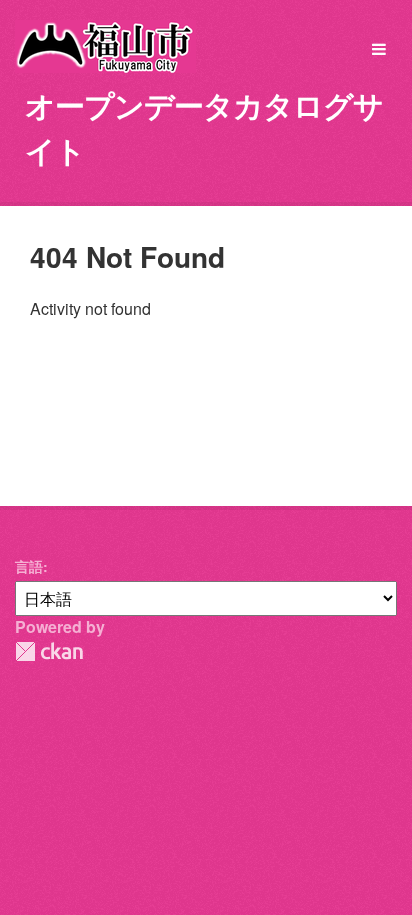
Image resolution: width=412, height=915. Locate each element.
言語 (29, 566)
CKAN (49, 651)
